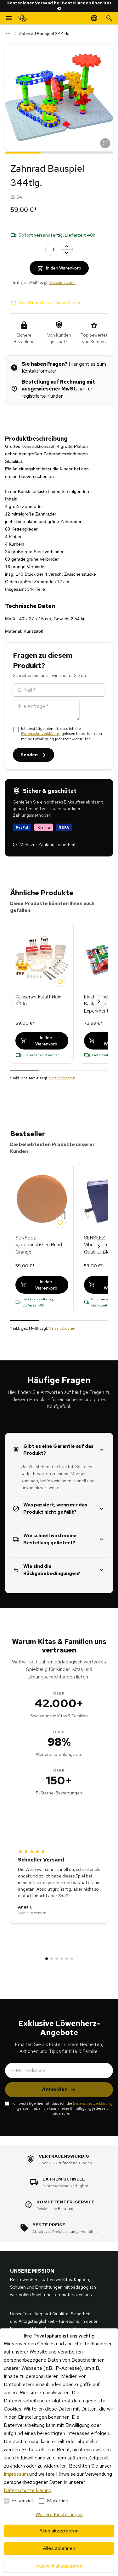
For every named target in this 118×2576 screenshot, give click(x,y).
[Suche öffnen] (109, 18)
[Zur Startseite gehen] (23, 18)
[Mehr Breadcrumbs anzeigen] (8, 33)
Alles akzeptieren (59, 2531)
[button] (59, 97)
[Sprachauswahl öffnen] (94, 18)
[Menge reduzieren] (67, 253)
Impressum (16, 2474)
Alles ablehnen (59, 2548)
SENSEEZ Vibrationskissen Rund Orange (39, 1245)
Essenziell (23, 2501)
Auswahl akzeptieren (59, 2566)
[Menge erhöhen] (67, 246)
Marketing (58, 2501)
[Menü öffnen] (9, 18)
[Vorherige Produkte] (19, 1001)
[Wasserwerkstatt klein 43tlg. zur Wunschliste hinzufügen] (60, 982)
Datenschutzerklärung (41, 734)
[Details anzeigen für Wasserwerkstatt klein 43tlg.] (42, 958)
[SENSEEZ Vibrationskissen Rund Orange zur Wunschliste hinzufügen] (60, 1223)
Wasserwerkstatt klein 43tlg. (38, 1000)
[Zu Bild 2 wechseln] (59, 152)
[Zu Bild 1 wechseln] (23, 152)
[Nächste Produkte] (99, 1001)
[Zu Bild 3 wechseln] (95, 152)
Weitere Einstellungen (59, 2514)
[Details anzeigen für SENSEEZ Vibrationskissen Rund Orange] (42, 1199)
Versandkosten (62, 283)
